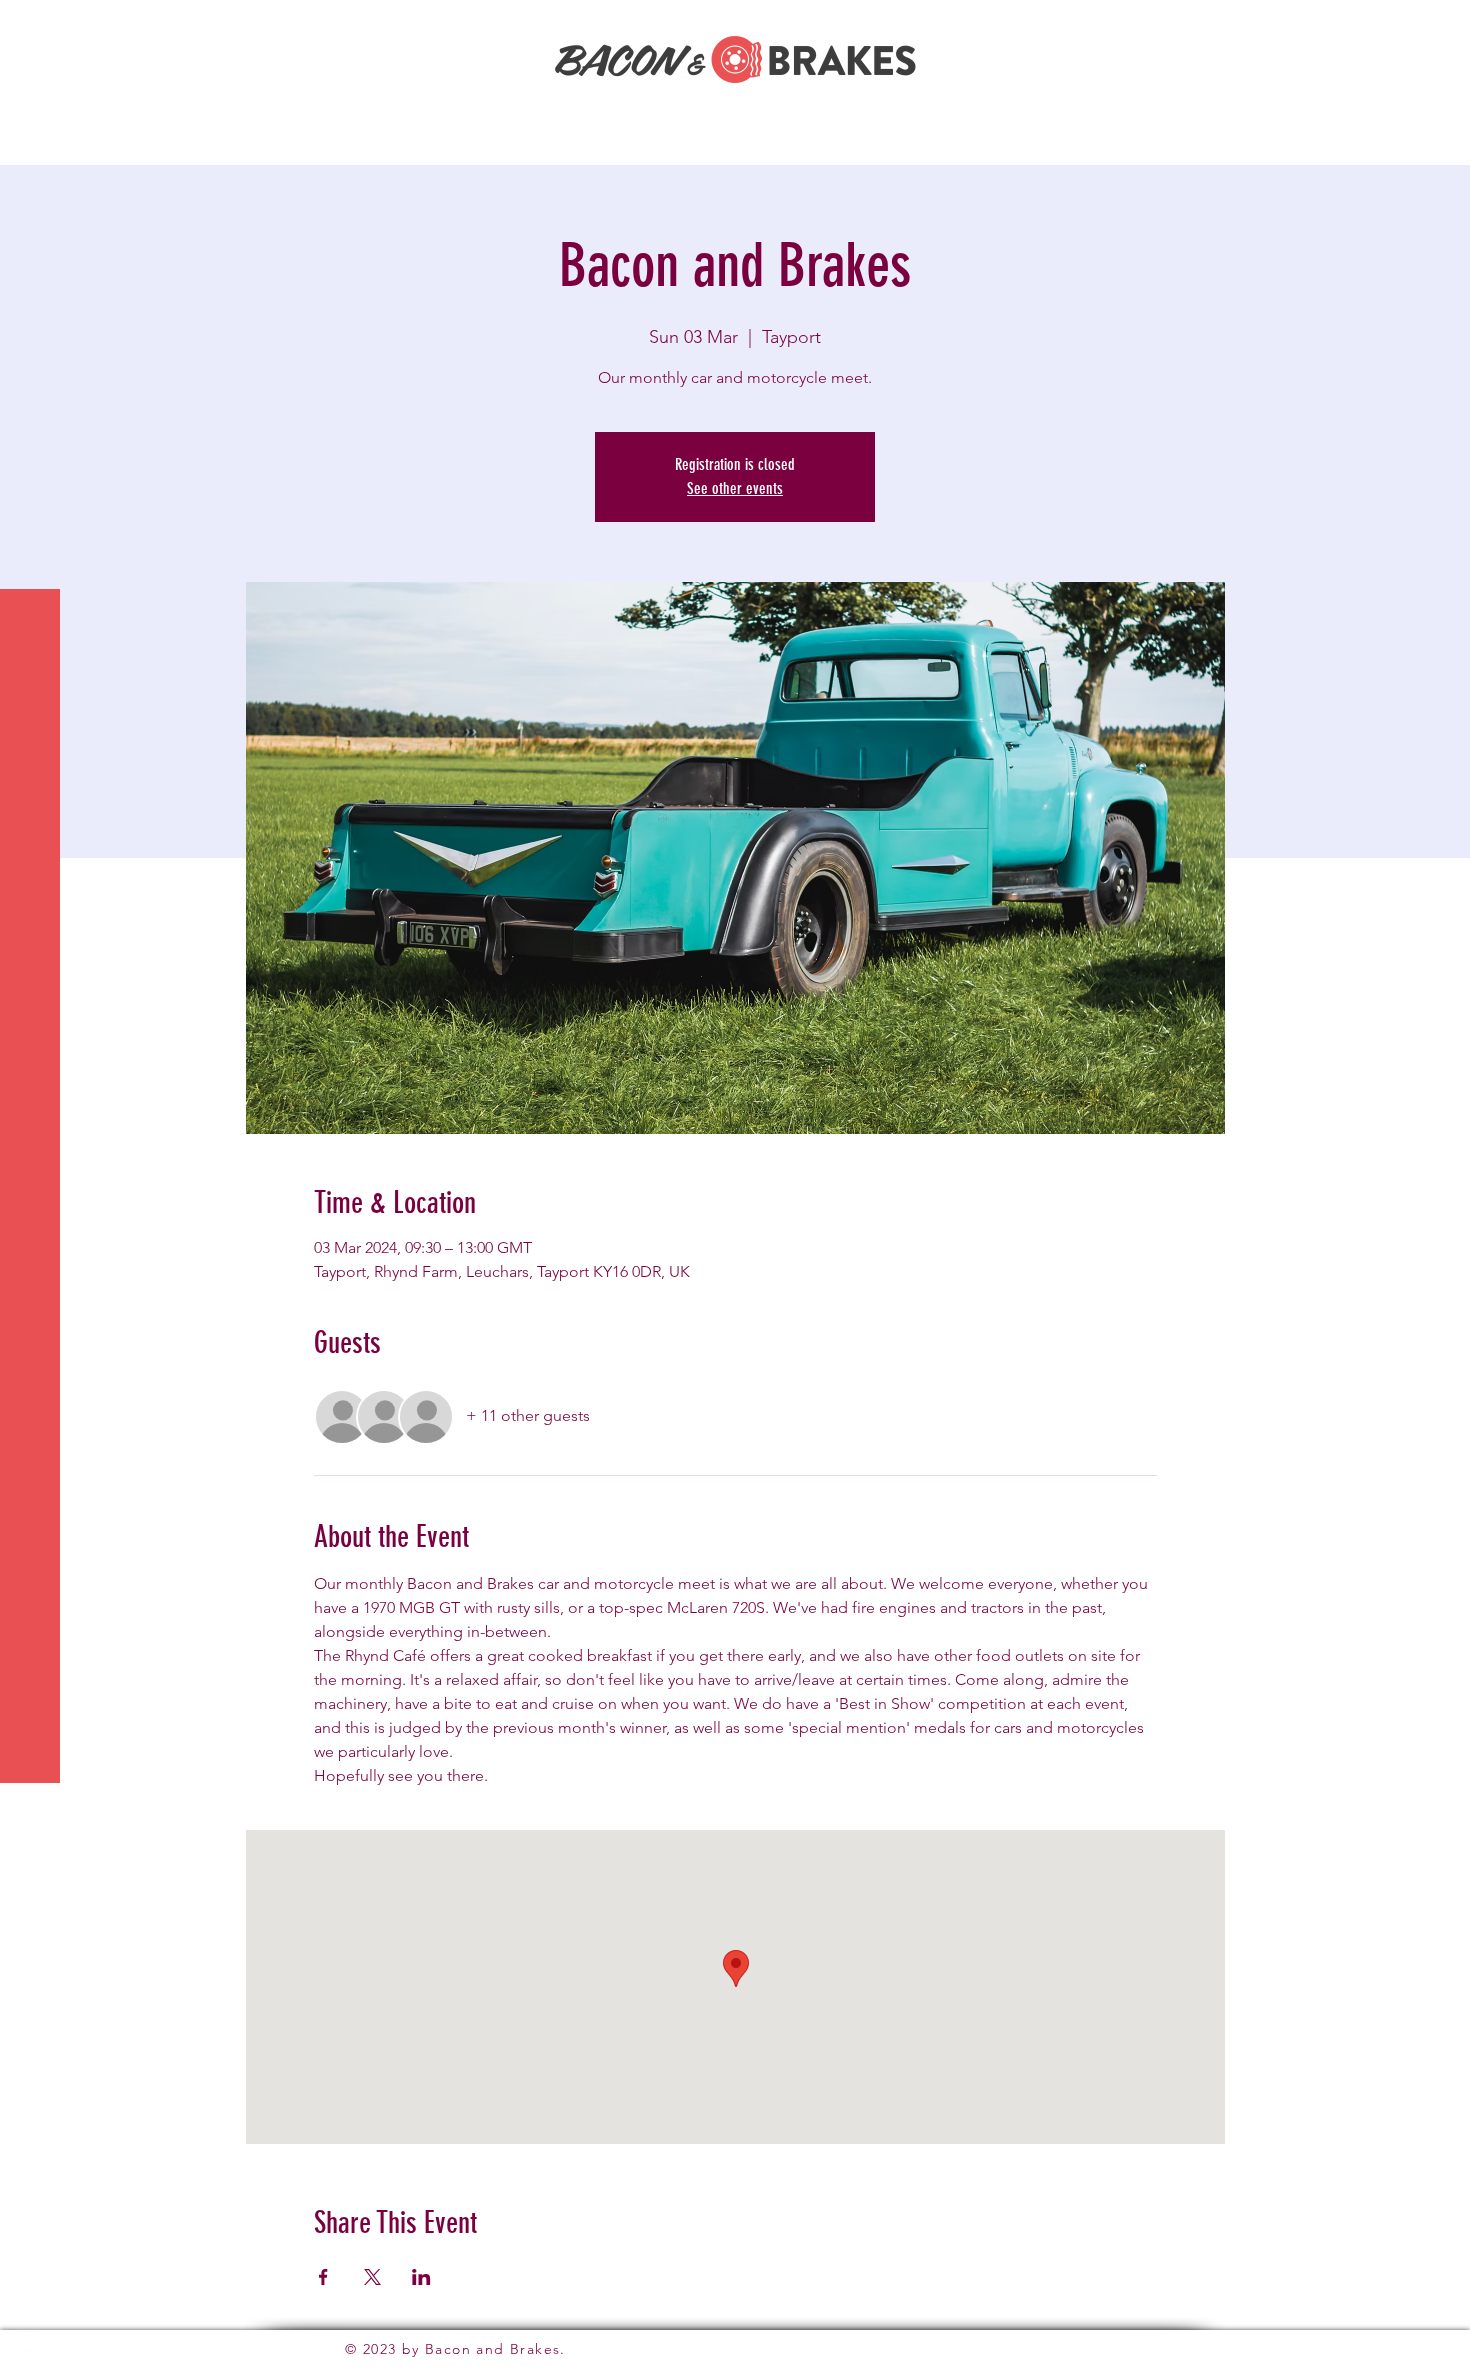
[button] (33, 28)
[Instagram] (30, 2342)
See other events (735, 488)
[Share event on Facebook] (323, 2277)
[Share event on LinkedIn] (421, 2277)
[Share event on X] (372, 2277)
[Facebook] (30, 2302)
